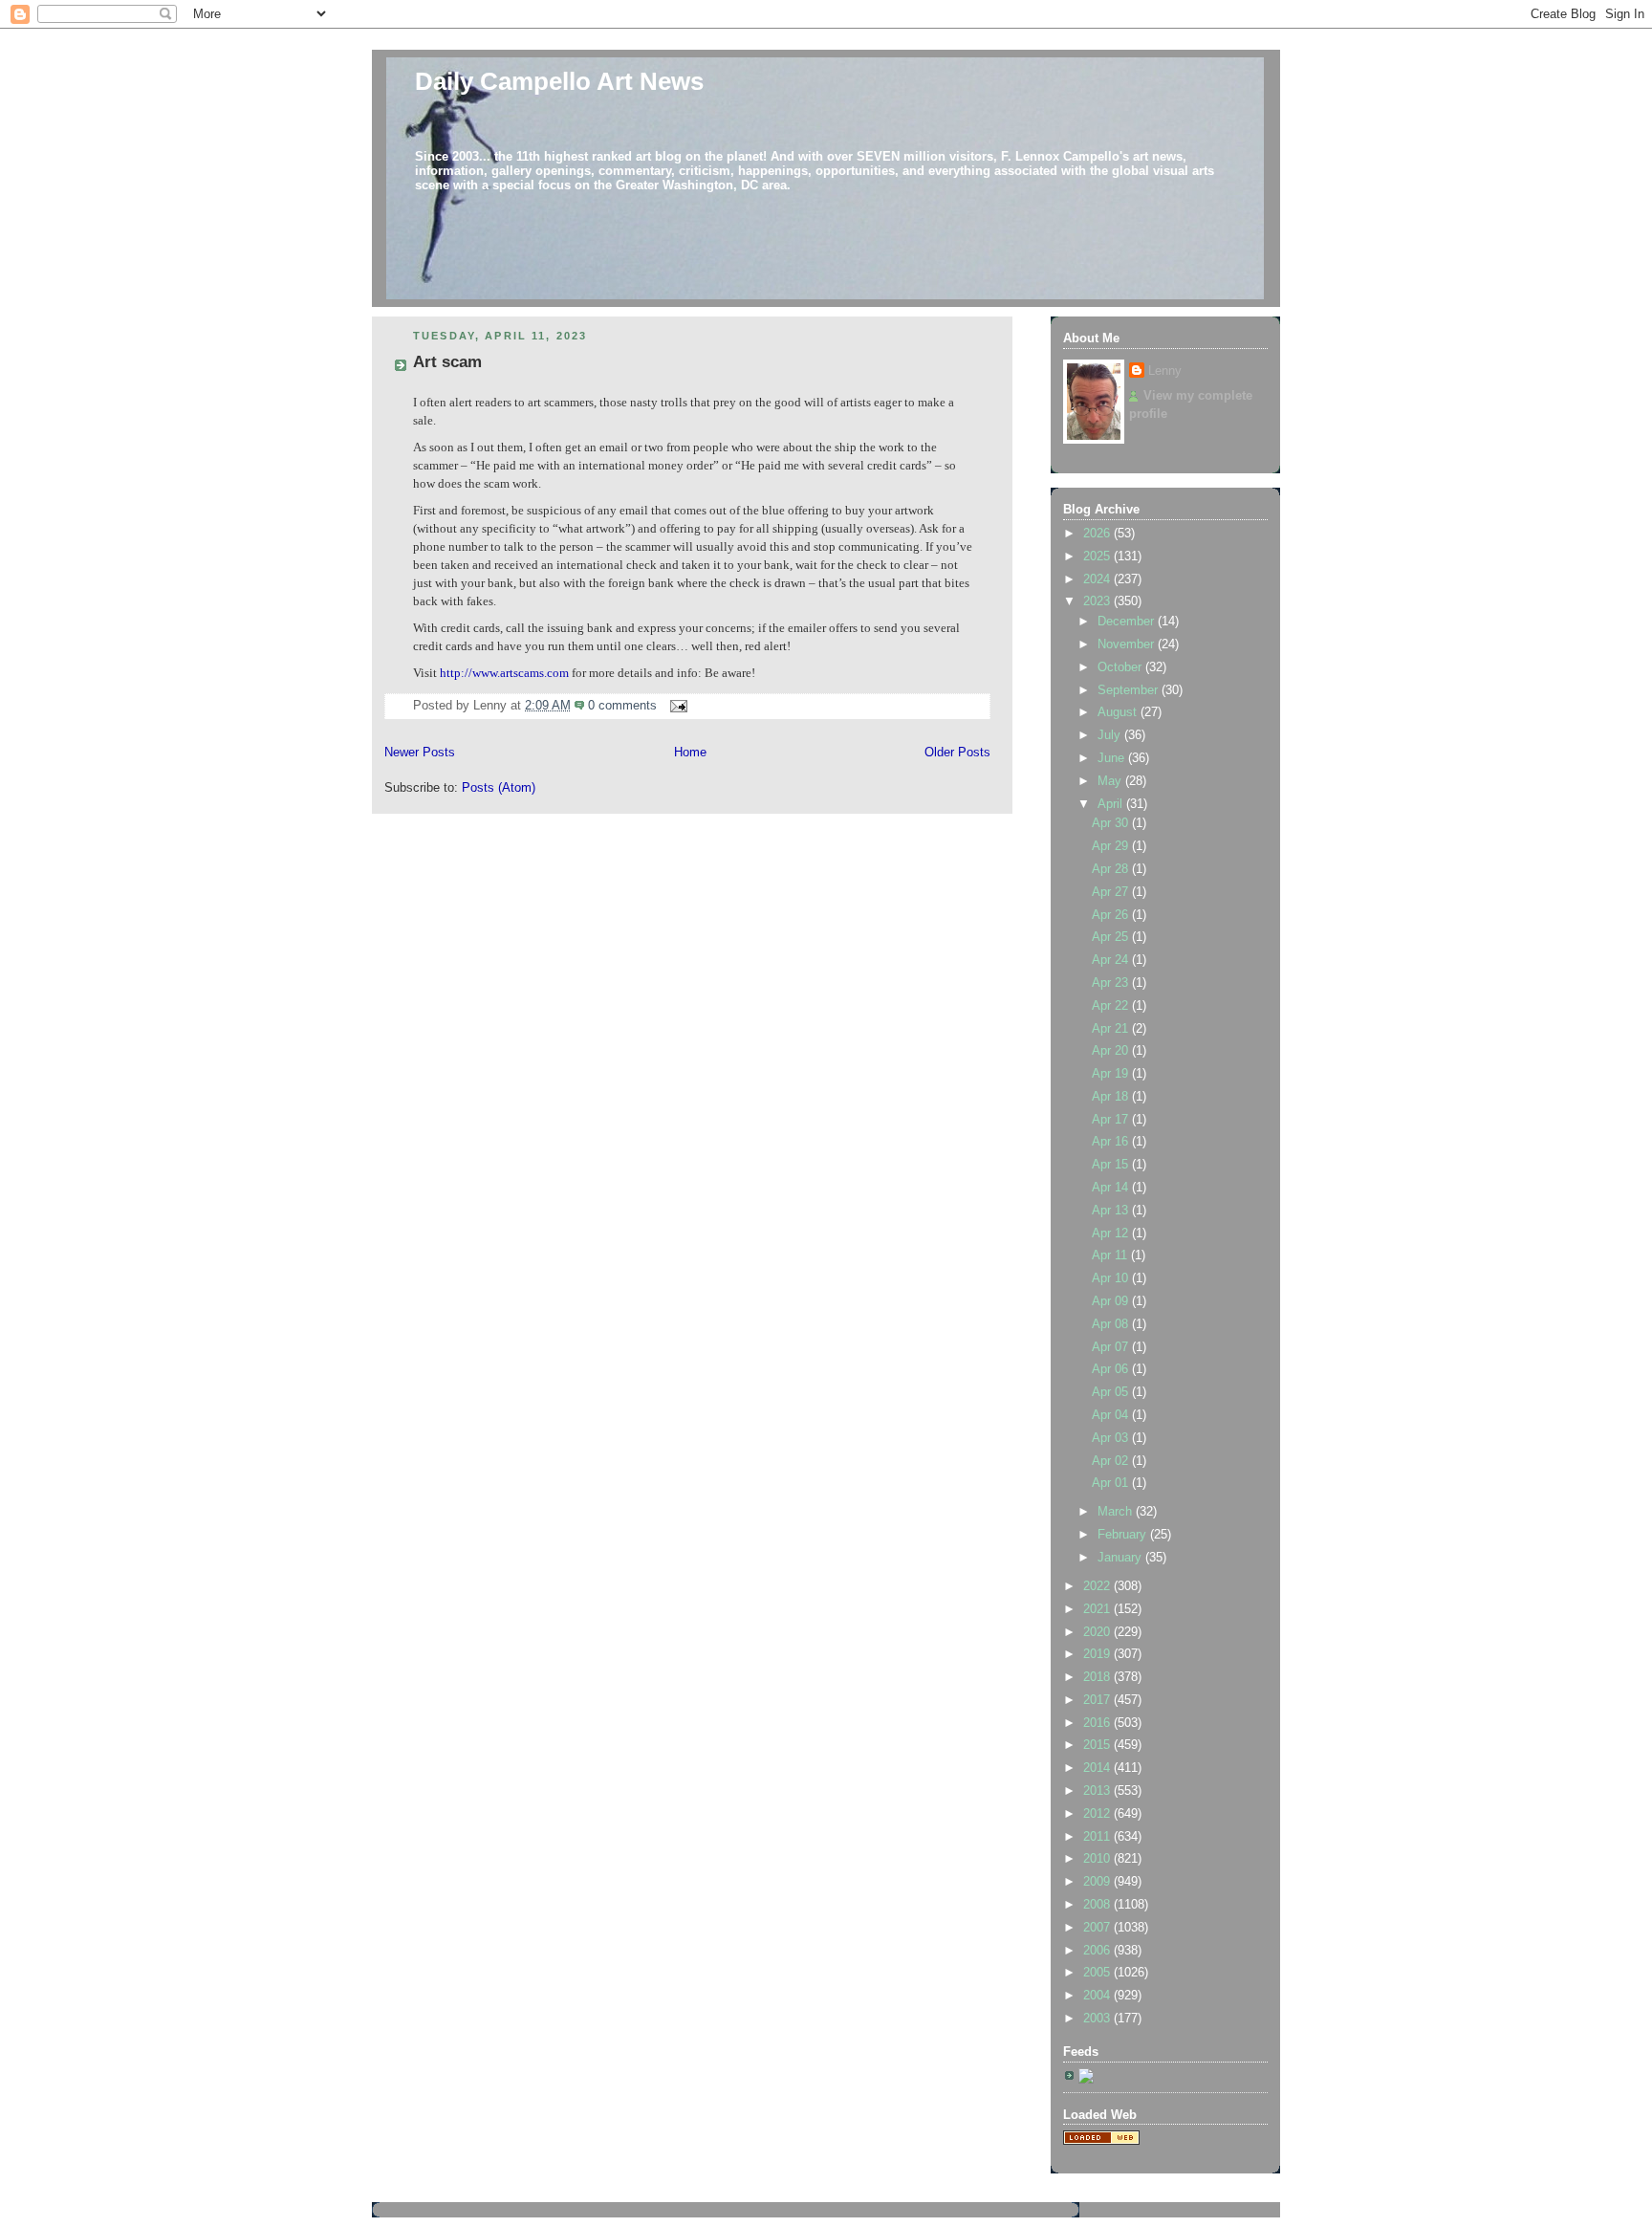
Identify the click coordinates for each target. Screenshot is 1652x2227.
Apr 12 (1112, 1234)
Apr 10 (1112, 1278)
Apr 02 (1112, 1461)
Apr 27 (1112, 892)
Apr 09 (1112, 1301)
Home (690, 753)
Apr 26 (1112, 915)
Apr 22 (1112, 1006)
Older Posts (957, 753)
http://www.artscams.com (504, 673)
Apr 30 (1112, 823)
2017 (1098, 1700)
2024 (1098, 579)
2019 (1098, 1654)
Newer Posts (420, 753)
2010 (1098, 1859)
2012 (1098, 1814)
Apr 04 (1112, 1415)
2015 (1098, 1745)
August (1119, 712)
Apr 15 (1112, 1165)
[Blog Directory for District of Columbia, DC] (1101, 2141)
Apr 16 (1112, 1142)
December (1128, 622)
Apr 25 (1112, 937)
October (1121, 667)
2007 (1098, 1928)
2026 (1098, 534)
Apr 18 (1112, 1097)
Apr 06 (1112, 1369)
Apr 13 (1112, 1211)
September (1130, 690)
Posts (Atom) (499, 788)
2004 (1098, 1996)
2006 (1098, 1951)
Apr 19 (1112, 1074)
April (1112, 804)
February (1124, 1535)
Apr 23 (1112, 983)
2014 (1098, 1768)
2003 (1098, 2019)
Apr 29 (1112, 846)
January (1121, 1558)
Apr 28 (1112, 869)
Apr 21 (1112, 1029)
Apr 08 (1112, 1324)
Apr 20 (1112, 1051)
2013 (1098, 1791)
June (1113, 758)
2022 (1098, 1586)
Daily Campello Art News (559, 81)
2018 (1098, 1677)
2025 (1098, 557)
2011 (1098, 1837)
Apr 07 (1112, 1347)
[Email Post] (676, 706)
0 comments (622, 706)
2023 (1098, 601)
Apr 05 (1112, 1392)
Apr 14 (1112, 1188)
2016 (1098, 1723)
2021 (1098, 1609)
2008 (1098, 1905)
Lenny (1165, 371)
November (1128, 644)
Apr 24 (1112, 960)
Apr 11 (1111, 1255)
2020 (1098, 1632)
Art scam (447, 362)
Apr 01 (1112, 1483)
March (1117, 1512)
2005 (1098, 1973)
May (1111, 781)
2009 (1098, 1882)
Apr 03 (1112, 1438)
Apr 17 (1112, 1120)
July (1111, 735)
